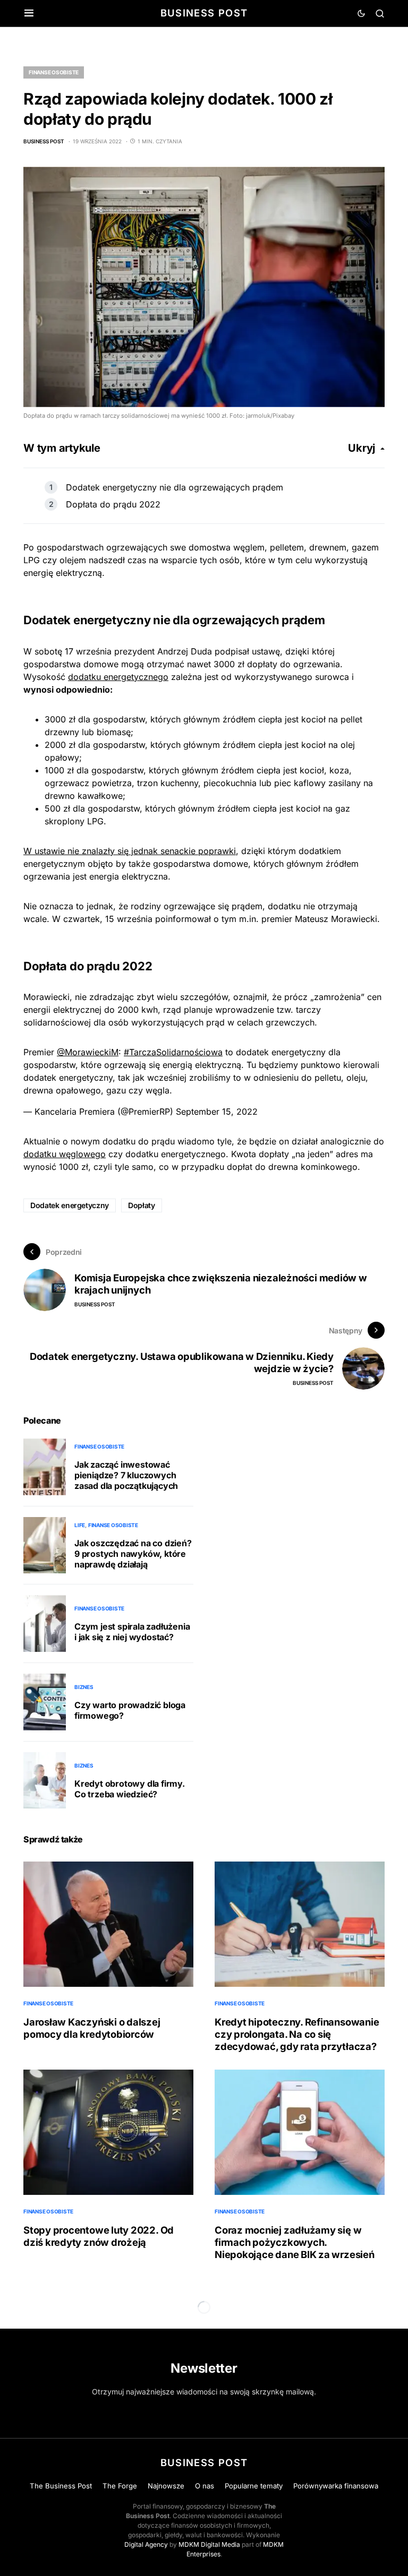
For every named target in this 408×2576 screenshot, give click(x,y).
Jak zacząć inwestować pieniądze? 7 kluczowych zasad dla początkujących (126, 1475)
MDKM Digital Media (209, 2544)
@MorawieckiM (88, 1052)
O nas (205, 2486)
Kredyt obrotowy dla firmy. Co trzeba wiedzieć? (130, 1789)
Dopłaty (142, 1205)
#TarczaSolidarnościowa (173, 1052)
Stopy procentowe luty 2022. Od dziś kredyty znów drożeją (99, 2236)
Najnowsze (166, 2486)
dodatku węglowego (65, 1154)
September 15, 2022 (217, 1112)
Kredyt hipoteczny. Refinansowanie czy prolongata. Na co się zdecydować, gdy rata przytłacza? (297, 2034)
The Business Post (61, 2486)
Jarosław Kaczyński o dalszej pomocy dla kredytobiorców (92, 2028)
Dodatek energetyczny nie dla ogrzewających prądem (175, 487)
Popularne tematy (254, 2486)
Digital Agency (146, 2544)
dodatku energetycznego (118, 677)
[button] (29, 13)
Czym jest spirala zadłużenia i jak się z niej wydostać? (132, 1632)
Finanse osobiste (54, 72)
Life (80, 1525)
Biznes (84, 1687)
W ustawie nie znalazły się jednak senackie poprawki (130, 851)
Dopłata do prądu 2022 (113, 504)
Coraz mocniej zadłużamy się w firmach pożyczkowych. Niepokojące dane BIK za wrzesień (295, 2242)
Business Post (204, 13)
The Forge (120, 2486)
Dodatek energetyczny (70, 1205)
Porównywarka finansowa (336, 2486)
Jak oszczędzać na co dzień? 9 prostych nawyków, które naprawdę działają (133, 1554)
